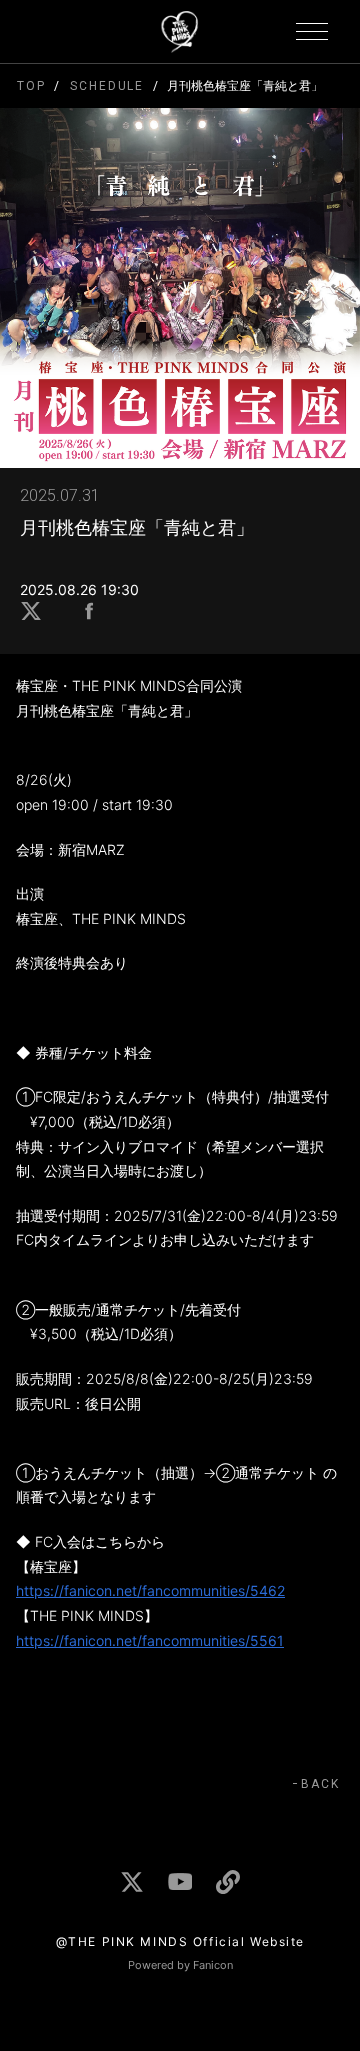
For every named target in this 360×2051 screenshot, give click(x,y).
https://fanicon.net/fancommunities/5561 (150, 1640)
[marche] (228, 1882)
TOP (31, 86)
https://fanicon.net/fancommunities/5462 (150, 1590)
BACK (320, 1784)
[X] (132, 1882)
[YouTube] (180, 1881)
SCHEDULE (107, 86)
